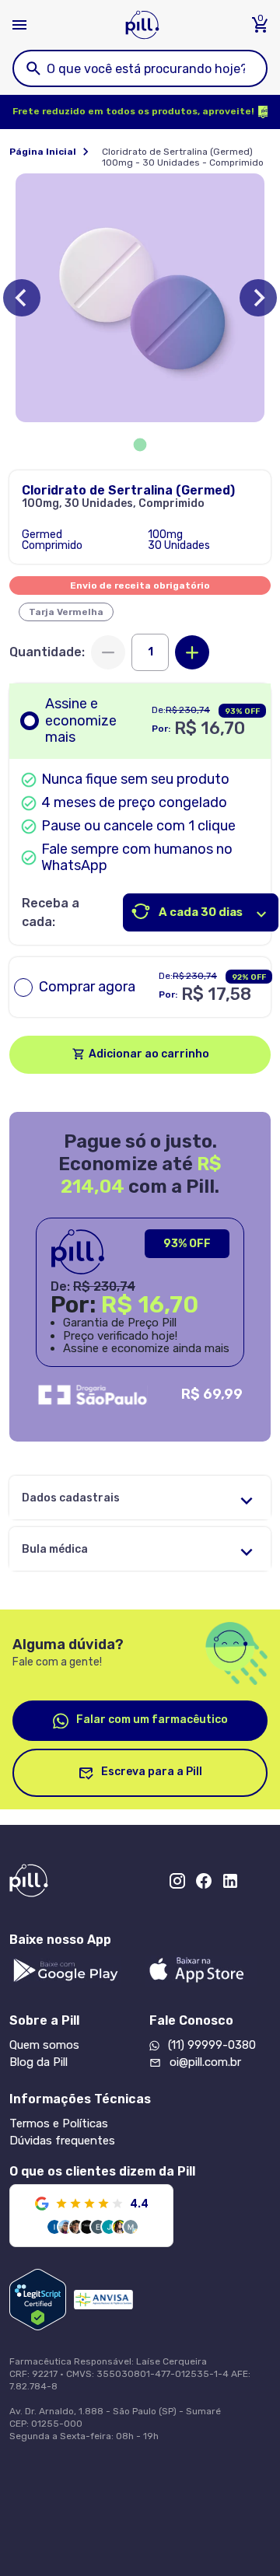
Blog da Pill (38, 2062)
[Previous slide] (22, 298)
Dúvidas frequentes (62, 2141)
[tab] (140, 445)
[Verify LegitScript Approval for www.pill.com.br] (38, 2300)
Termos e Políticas (59, 2123)
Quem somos (44, 2045)
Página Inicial (43, 152)
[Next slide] (258, 298)
